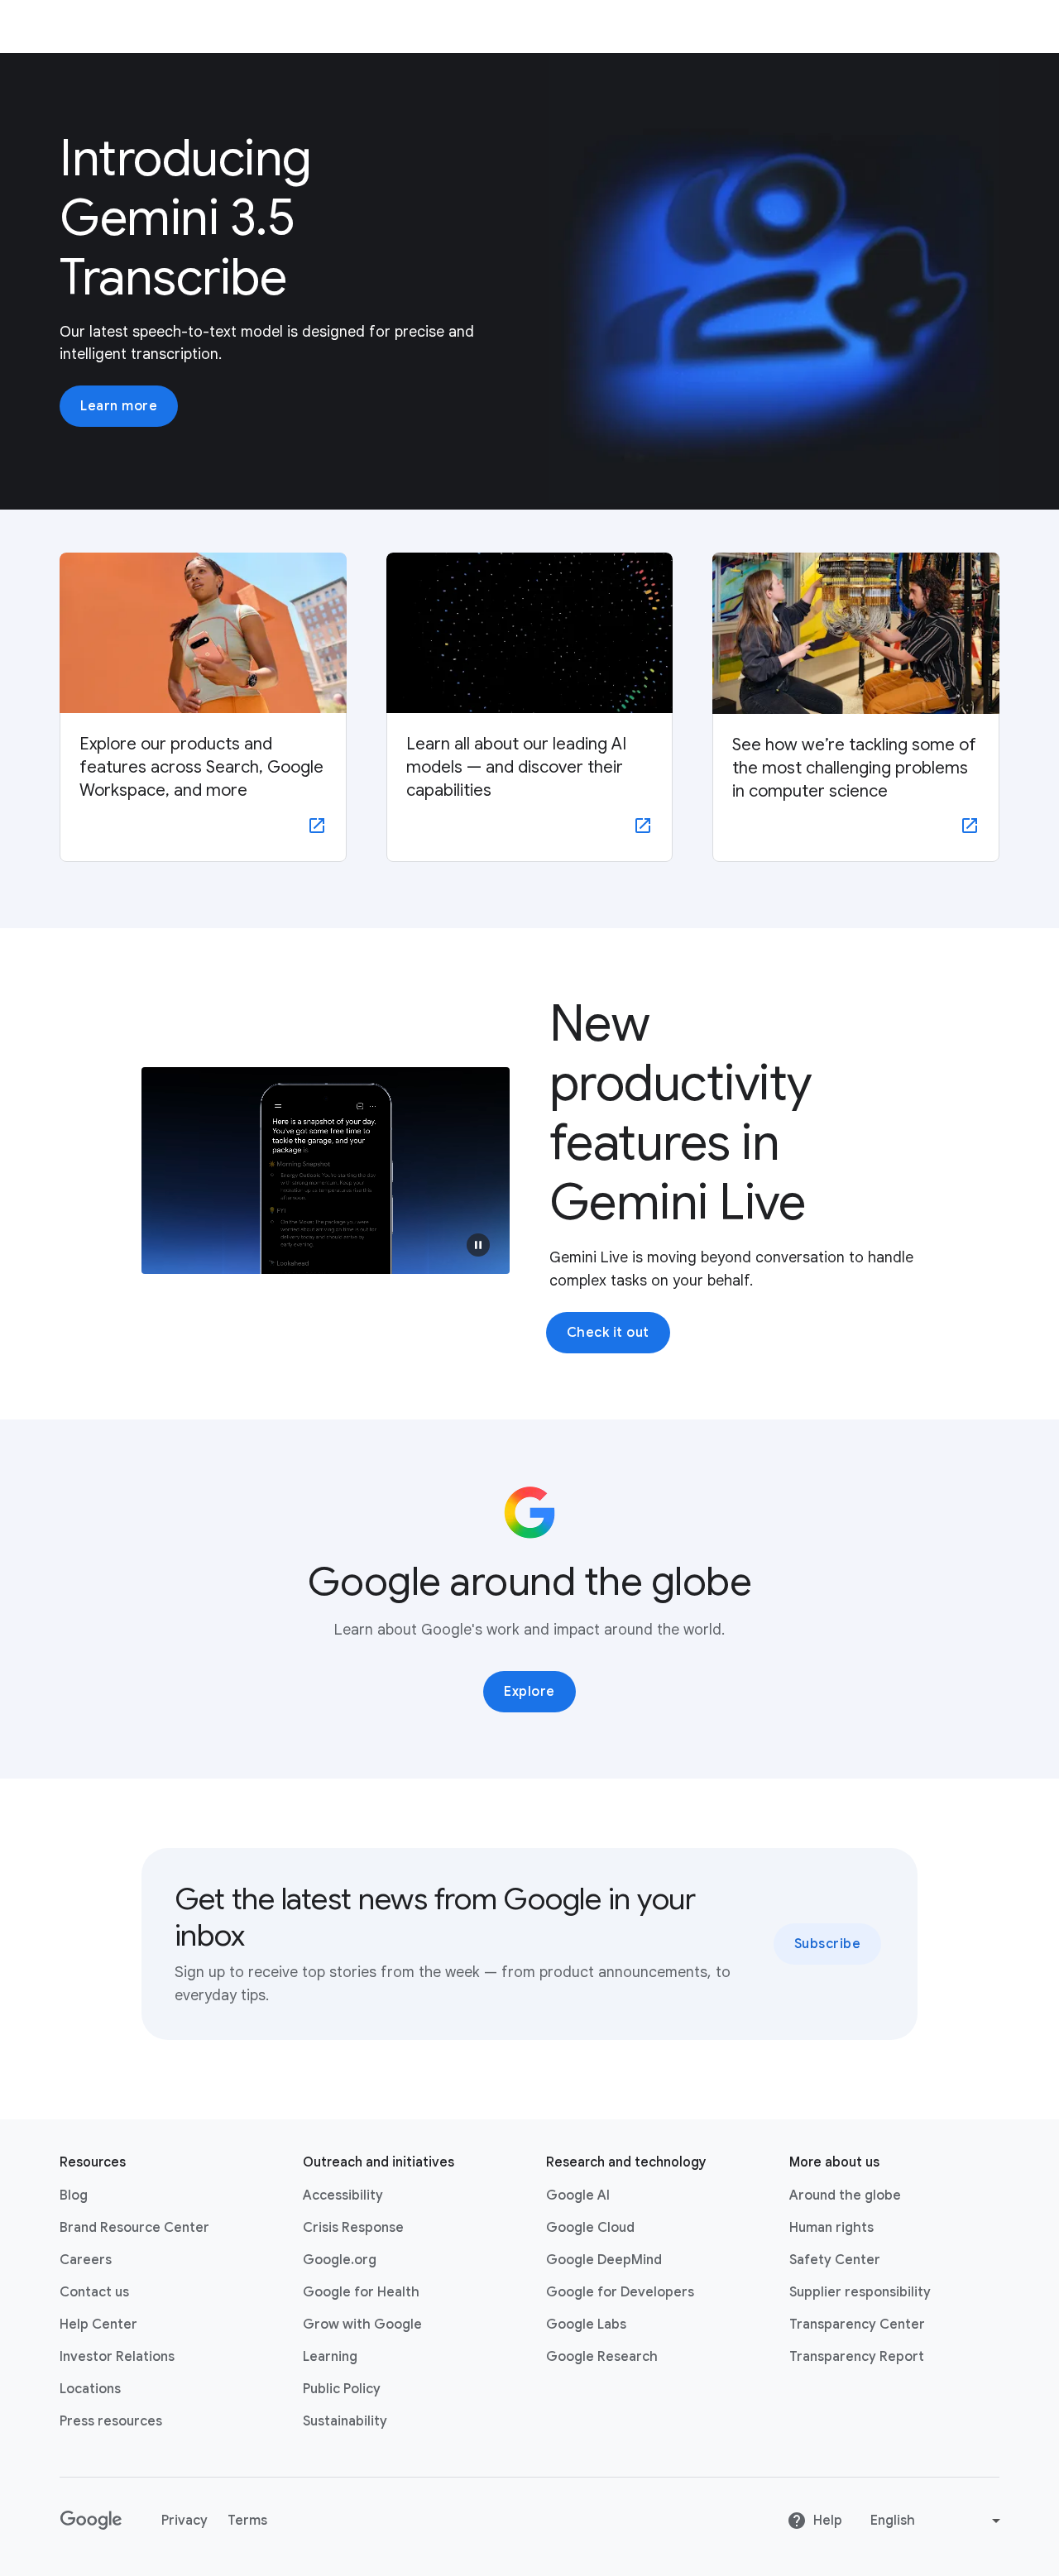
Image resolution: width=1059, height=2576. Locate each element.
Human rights (831, 2228)
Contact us (94, 2292)
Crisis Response (353, 2228)
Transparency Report (857, 2357)
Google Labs (586, 2325)
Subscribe (828, 1944)
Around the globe (845, 2195)
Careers (86, 2260)
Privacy (184, 2521)
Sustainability (345, 2421)
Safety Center (835, 2260)
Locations (90, 2389)
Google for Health (361, 2292)
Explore (529, 1692)
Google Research (602, 2357)
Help (828, 2521)
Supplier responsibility (860, 2292)
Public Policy (342, 2389)
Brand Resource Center (134, 2228)
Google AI (578, 2195)
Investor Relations (117, 2357)
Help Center (98, 2325)
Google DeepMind (604, 2260)
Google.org (340, 2260)
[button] (478, 1245)
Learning (330, 2357)
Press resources (111, 2421)
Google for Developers (620, 2292)
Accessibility (343, 2195)
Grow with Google (362, 2325)
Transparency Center (857, 2325)
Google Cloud (590, 2228)
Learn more (119, 406)
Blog (74, 2195)
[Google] (91, 2521)
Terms (247, 2521)
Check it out (608, 1333)
